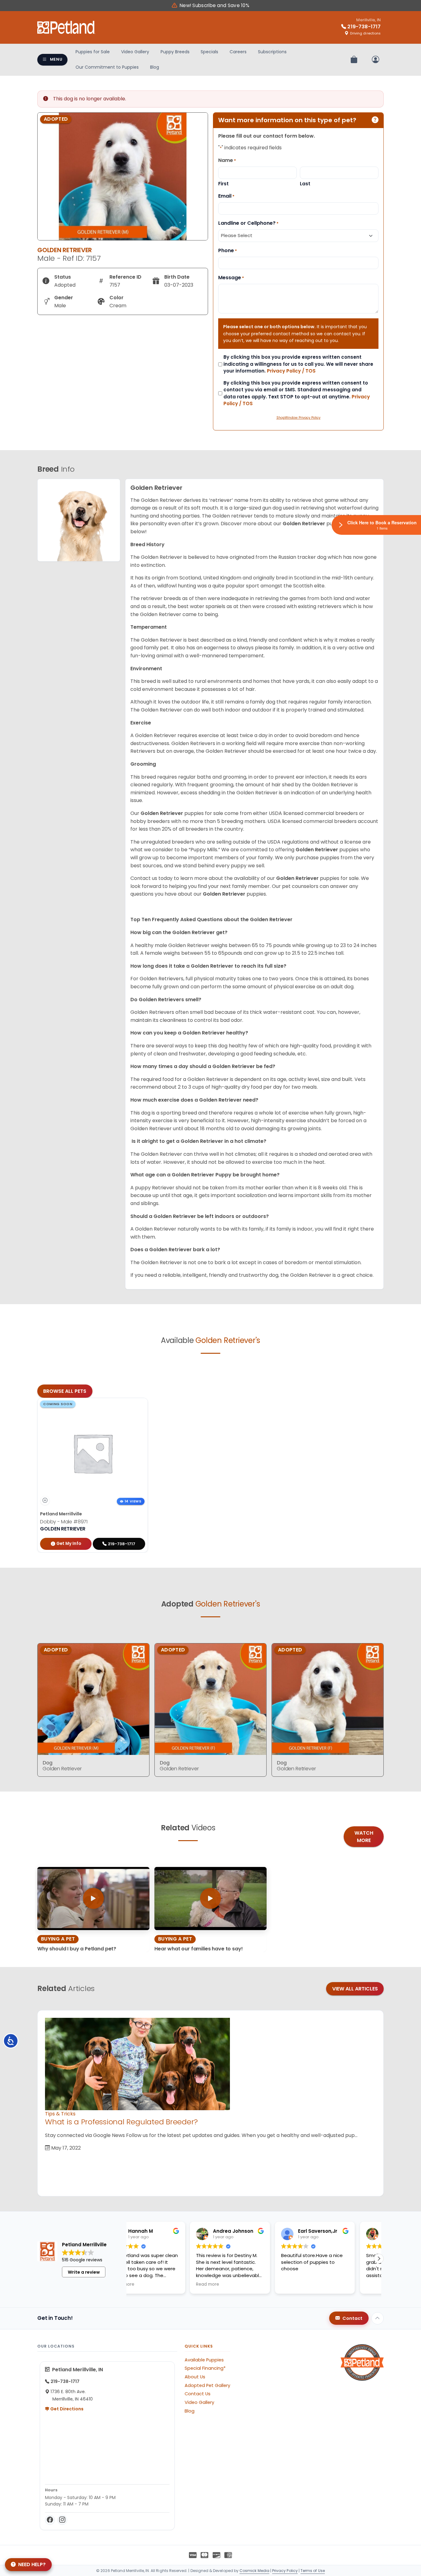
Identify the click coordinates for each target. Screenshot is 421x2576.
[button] (379, 2259)
